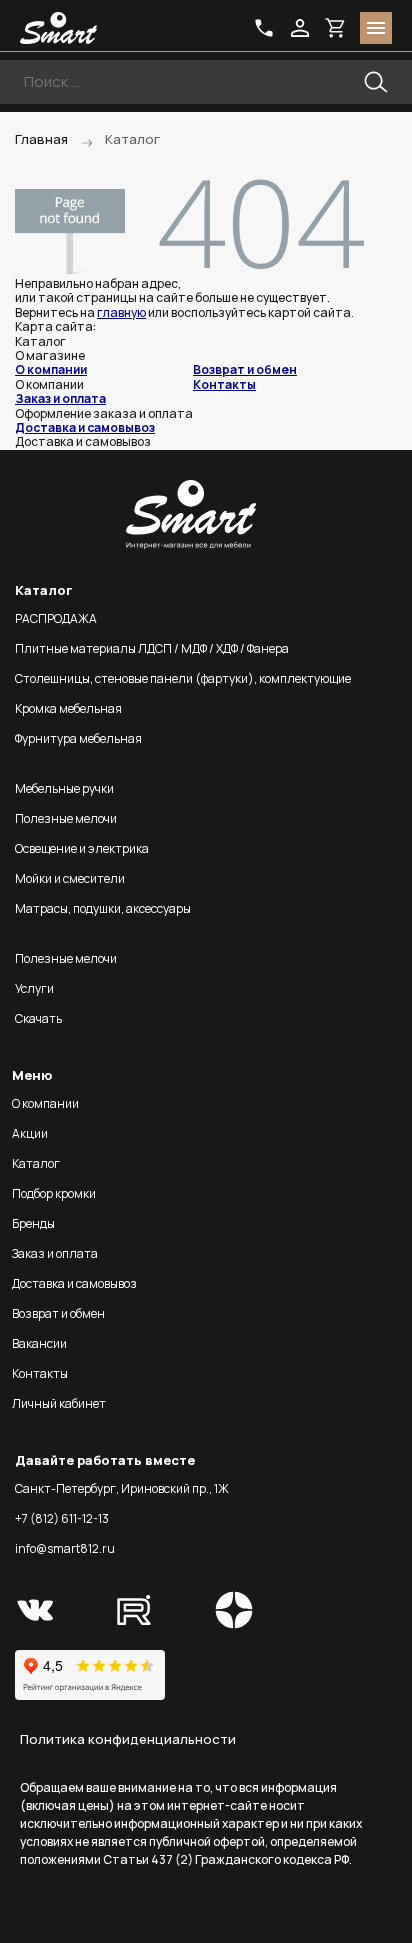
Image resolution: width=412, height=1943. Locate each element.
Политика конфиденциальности (128, 1739)
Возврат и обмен (245, 369)
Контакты (224, 384)
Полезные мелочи (66, 818)
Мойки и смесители (70, 878)
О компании (51, 369)
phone (264, 28)
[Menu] (376, 28)
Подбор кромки (54, 1193)
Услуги (34, 988)
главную (121, 312)
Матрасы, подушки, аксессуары (103, 908)
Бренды (33, 1223)
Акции (30, 1133)
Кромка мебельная (68, 708)
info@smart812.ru (65, 1548)
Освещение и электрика (82, 848)
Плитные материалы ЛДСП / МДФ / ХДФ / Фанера (152, 648)
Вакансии (39, 1343)
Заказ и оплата (60, 398)
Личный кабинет (59, 1403)
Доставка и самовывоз (85, 427)
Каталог (36, 1163)
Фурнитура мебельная (78, 738)
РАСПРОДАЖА (56, 618)
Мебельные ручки (64, 788)
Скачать (38, 1018)
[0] (336, 28)
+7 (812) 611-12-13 (62, 1518)
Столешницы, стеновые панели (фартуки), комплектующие (183, 678)
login (300, 28)
